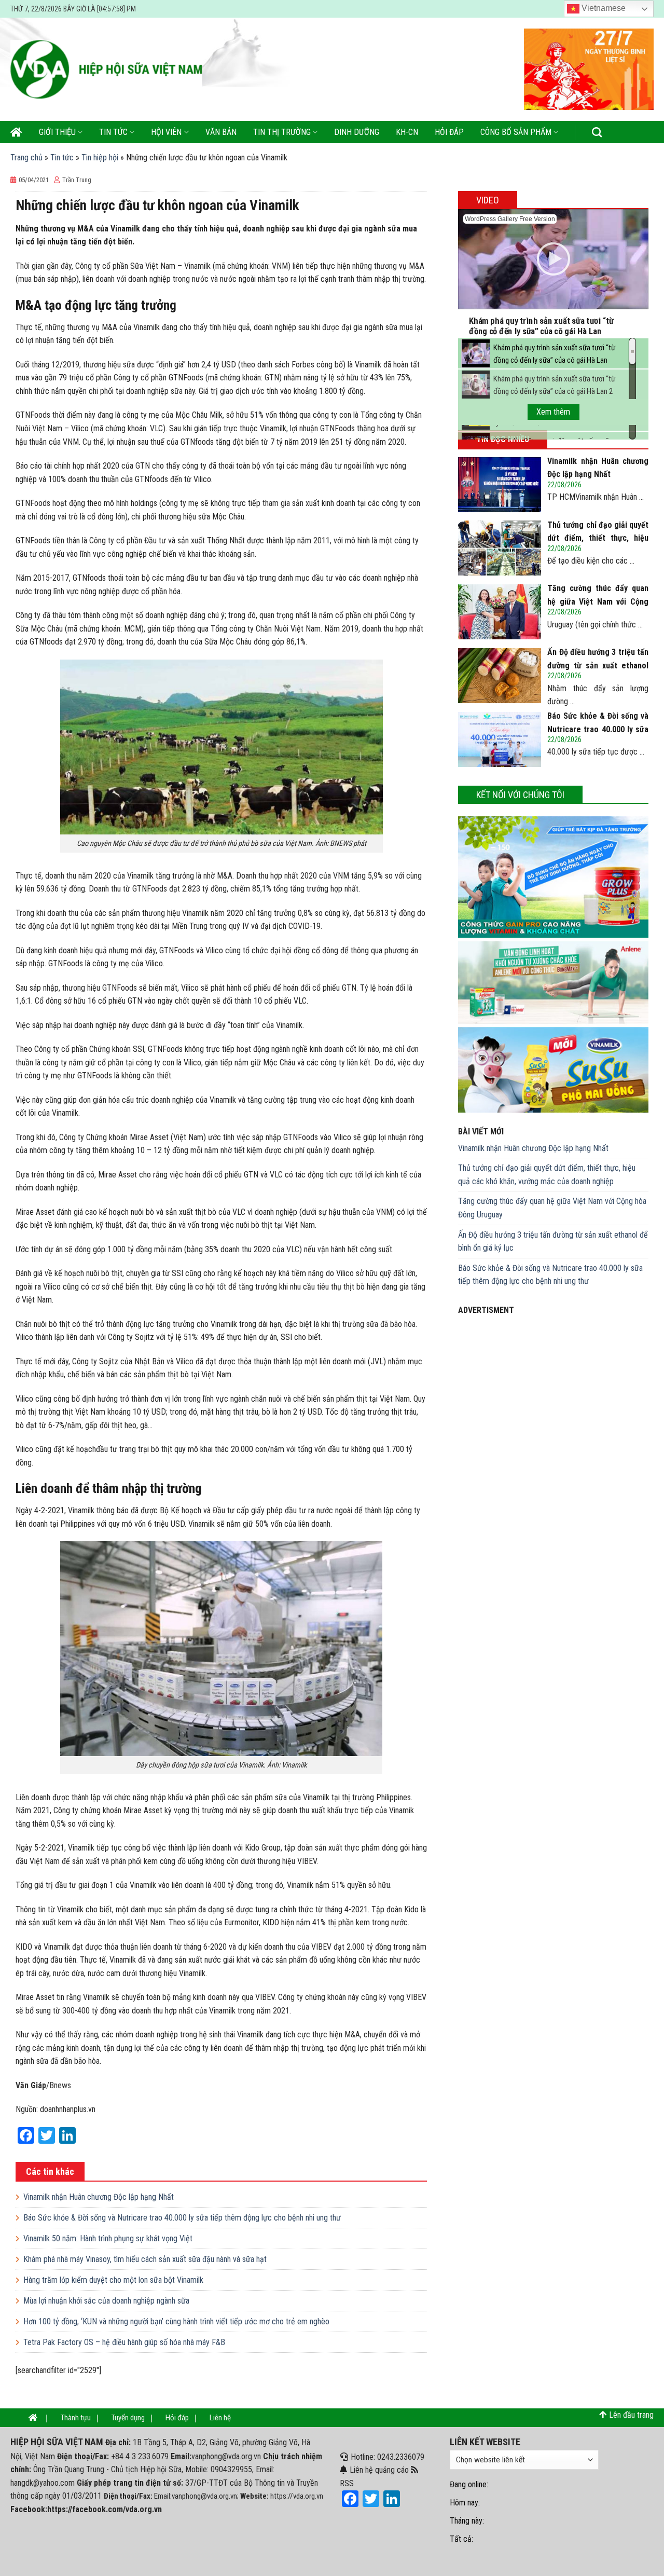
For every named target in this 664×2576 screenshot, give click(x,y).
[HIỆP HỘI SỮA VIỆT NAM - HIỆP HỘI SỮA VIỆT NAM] (106, 69)
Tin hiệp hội (100, 157)
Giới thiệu (57, 132)
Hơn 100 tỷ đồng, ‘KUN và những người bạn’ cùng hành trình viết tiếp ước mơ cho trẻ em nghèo (176, 2321)
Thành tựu (76, 2418)
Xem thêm (553, 412)
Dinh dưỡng (357, 132)
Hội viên (166, 132)
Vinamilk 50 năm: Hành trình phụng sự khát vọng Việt (108, 2238)
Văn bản (221, 132)
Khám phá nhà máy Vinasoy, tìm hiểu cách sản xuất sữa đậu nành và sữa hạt (145, 2259)
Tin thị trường (282, 132)
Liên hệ (220, 2418)
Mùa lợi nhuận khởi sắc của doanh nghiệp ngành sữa (106, 2301)
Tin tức (113, 132)
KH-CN (407, 132)
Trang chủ (26, 157)
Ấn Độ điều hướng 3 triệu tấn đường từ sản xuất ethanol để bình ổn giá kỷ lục (553, 1242)
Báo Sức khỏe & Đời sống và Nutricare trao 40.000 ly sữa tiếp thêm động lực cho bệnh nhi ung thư (182, 2218)
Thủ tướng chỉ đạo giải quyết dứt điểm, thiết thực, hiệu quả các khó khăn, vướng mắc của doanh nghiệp (547, 1175)
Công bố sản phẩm (516, 132)
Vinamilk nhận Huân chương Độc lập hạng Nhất (99, 2197)
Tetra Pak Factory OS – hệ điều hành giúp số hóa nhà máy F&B (124, 2342)
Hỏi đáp (449, 132)
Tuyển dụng (128, 2418)
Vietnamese (603, 8)
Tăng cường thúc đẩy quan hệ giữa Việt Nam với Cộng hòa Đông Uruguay (552, 1208)
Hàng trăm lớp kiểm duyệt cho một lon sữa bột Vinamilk (113, 2280)
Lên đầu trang (631, 2415)
